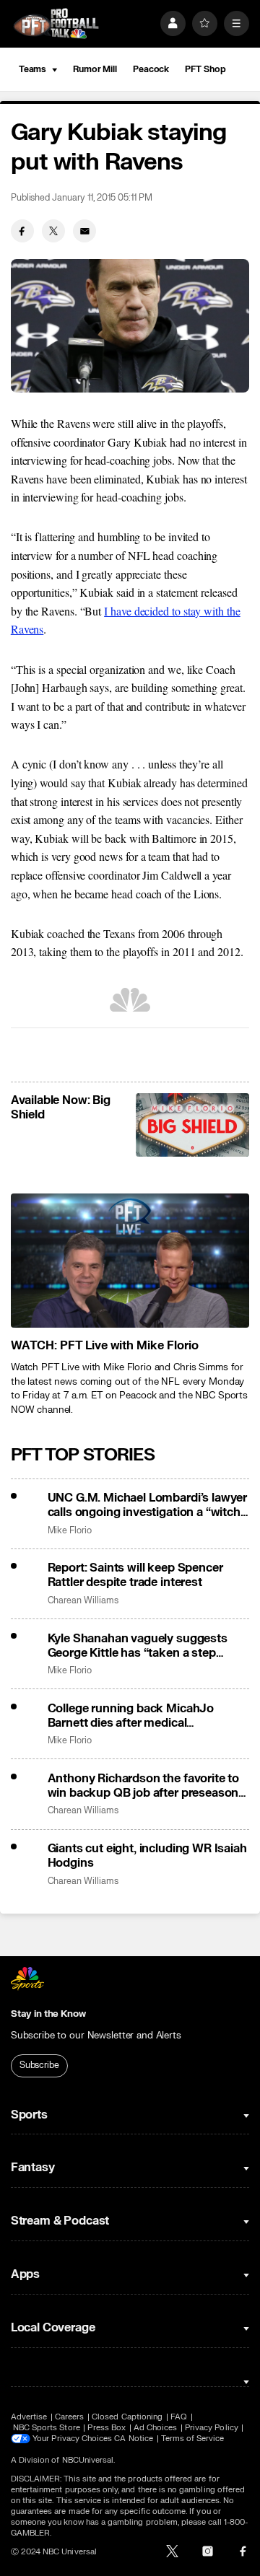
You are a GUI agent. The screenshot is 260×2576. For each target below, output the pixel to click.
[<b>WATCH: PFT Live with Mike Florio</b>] (130, 1261)
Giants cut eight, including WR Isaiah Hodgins (147, 1856)
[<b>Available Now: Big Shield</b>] (192, 1125)
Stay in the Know (48, 2014)
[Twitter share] (53, 231)
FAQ (179, 2417)
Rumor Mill (95, 69)
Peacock (151, 69)
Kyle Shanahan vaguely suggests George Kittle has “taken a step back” (138, 1646)
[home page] (56, 23)
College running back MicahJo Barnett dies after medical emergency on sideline (131, 1716)
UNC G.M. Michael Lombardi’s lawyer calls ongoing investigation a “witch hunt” (148, 1505)
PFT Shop (205, 69)
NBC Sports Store (47, 2428)
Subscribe (39, 2065)
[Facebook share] (22, 231)
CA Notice (134, 2439)
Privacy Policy (212, 2428)
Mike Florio (70, 1531)
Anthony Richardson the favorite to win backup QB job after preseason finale (144, 1786)
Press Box (107, 2428)
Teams (32, 69)
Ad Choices (156, 2428)
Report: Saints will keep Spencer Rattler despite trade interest (135, 1575)
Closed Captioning (127, 2417)
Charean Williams (83, 1601)
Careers (69, 2417)
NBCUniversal (88, 2460)
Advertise (29, 2417)
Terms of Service (193, 2439)
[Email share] (84, 231)
